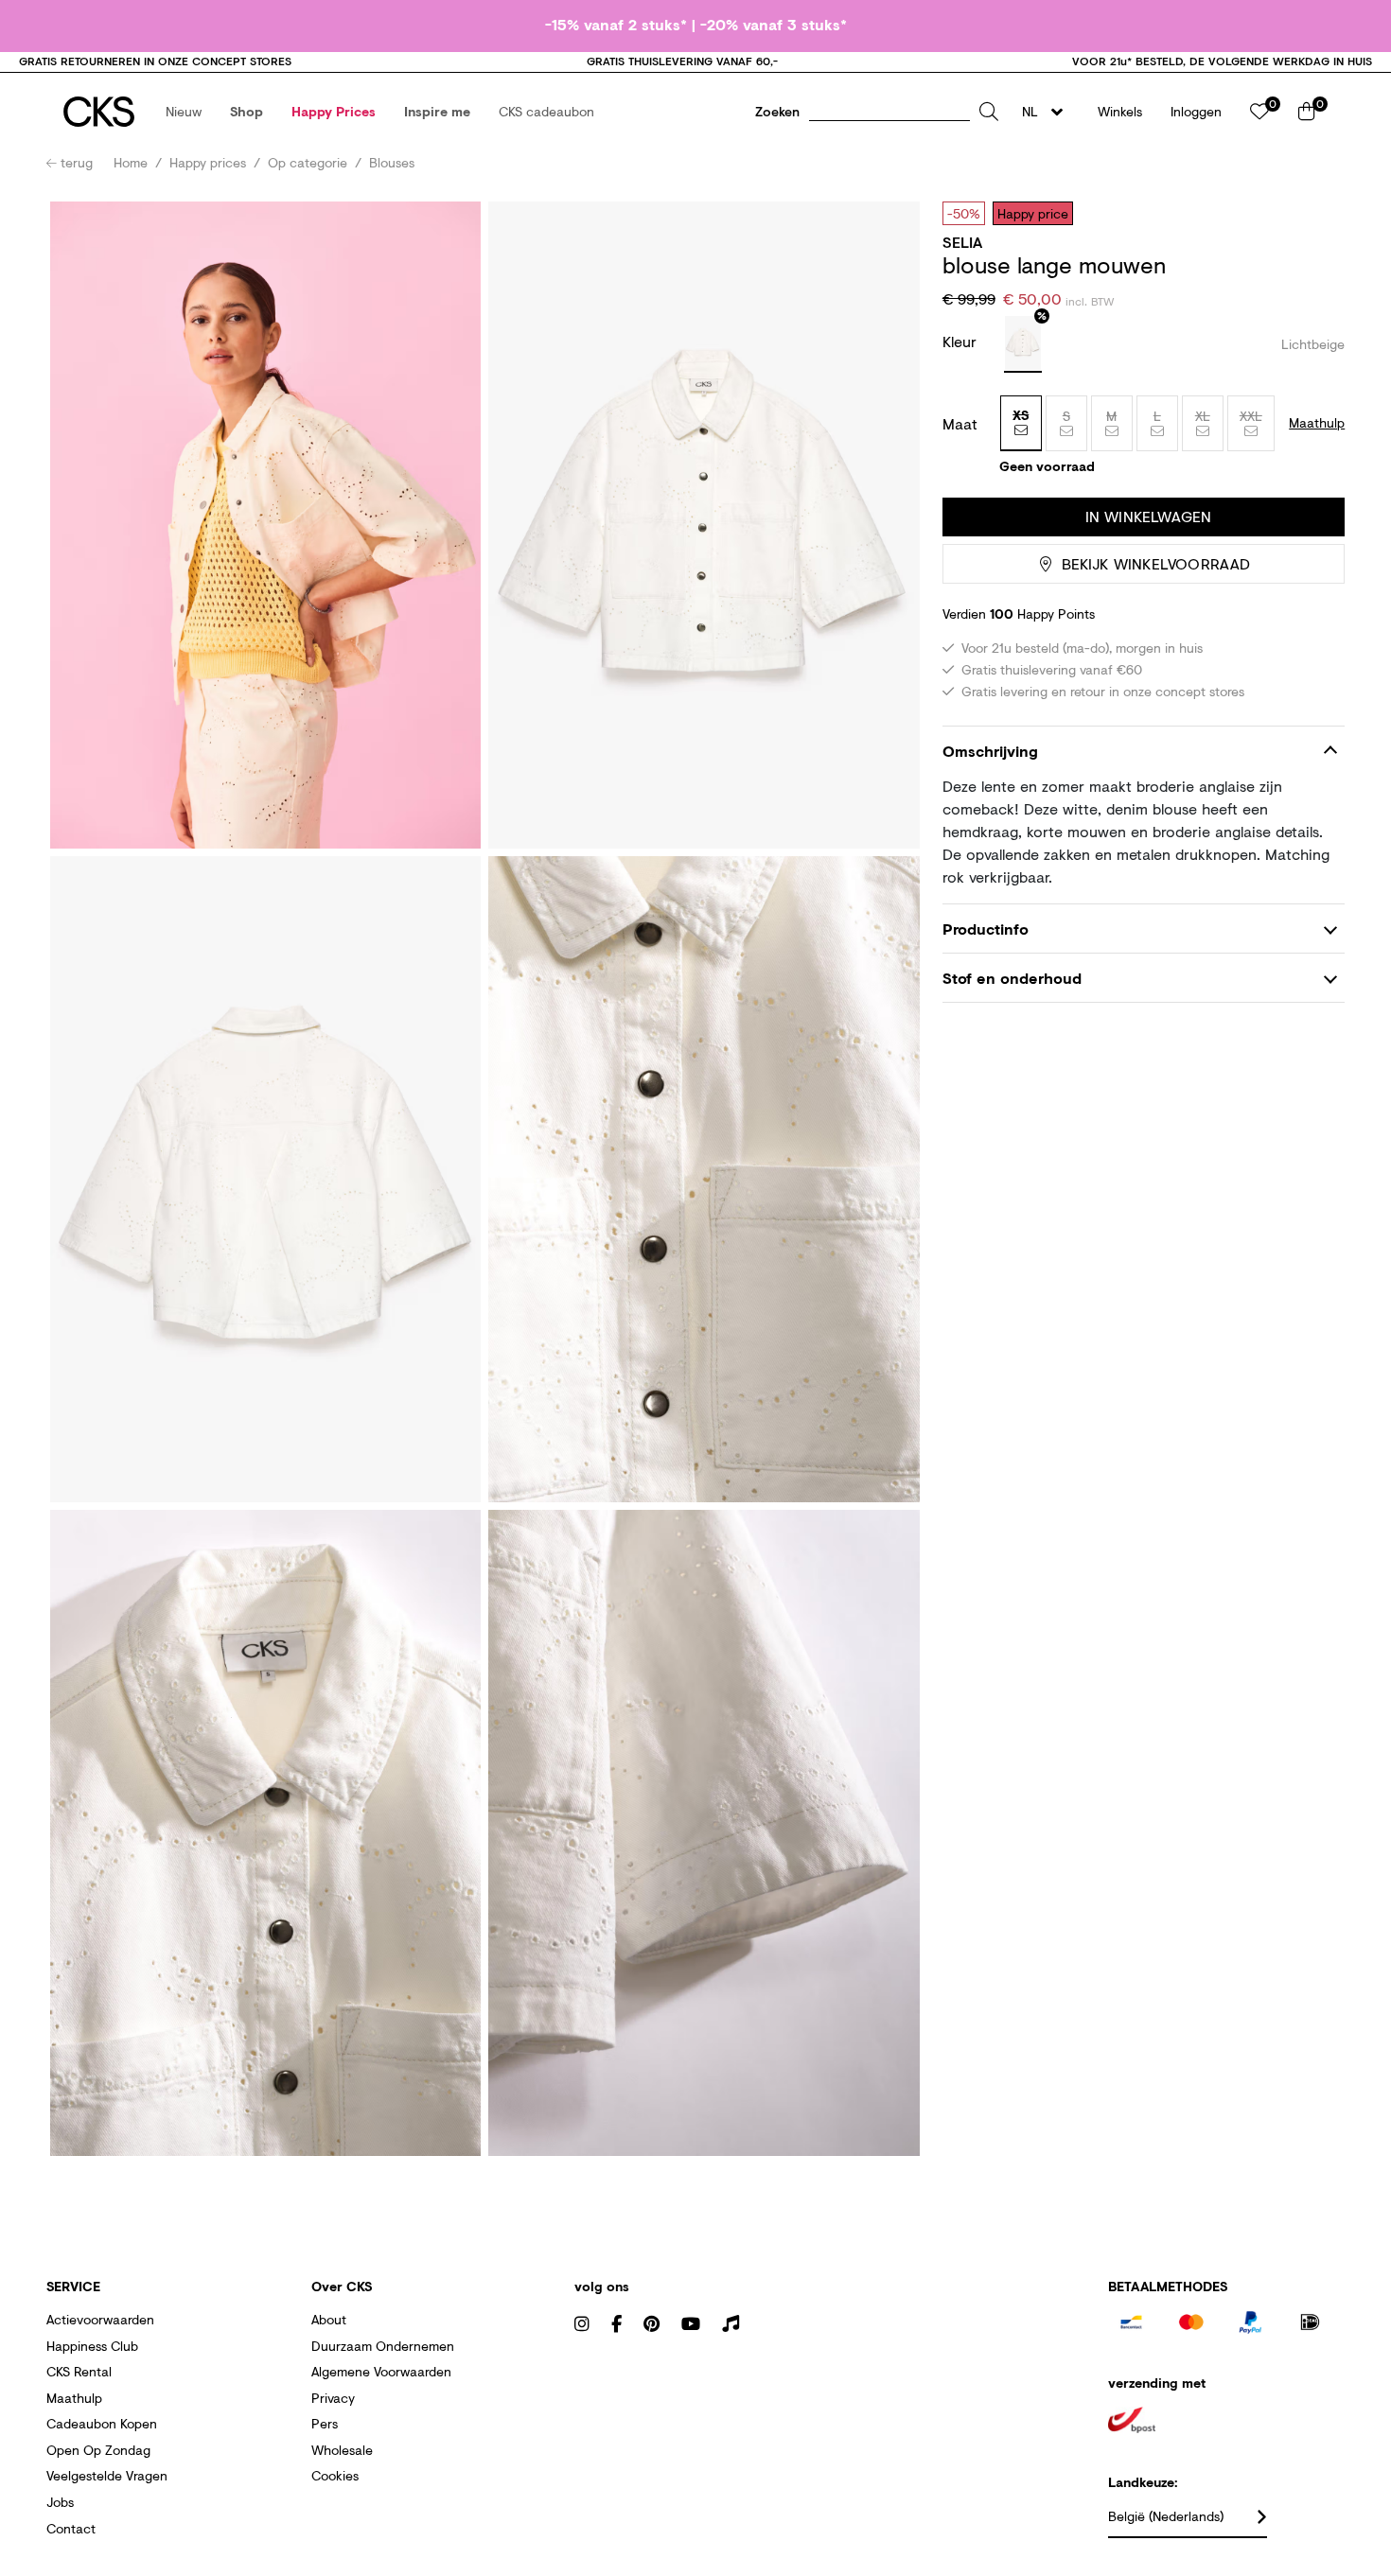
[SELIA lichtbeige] (1023, 344)
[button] (184, 112)
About (329, 2319)
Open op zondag (98, 2450)
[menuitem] (184, 112)
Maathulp (74, 2398)
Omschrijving (990, 751)
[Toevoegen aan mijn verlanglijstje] (1316, 213)
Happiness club (92, 2346)
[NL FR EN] (1048, 112)
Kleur (962, 341)
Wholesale (342, 2450)
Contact (71, 2528)
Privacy (333, 2398)
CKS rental (79, 2371)
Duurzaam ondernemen (383, 2346)
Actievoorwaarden (100, 2319)
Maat (960, 424)
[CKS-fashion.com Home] (99, 112)
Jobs (60, 2502)
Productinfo (986, 929)
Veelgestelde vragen (107, 2475)
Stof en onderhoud (1012, 978)
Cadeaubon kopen (102, 2423)
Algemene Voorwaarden (381, 2371)
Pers (325, 2423)
